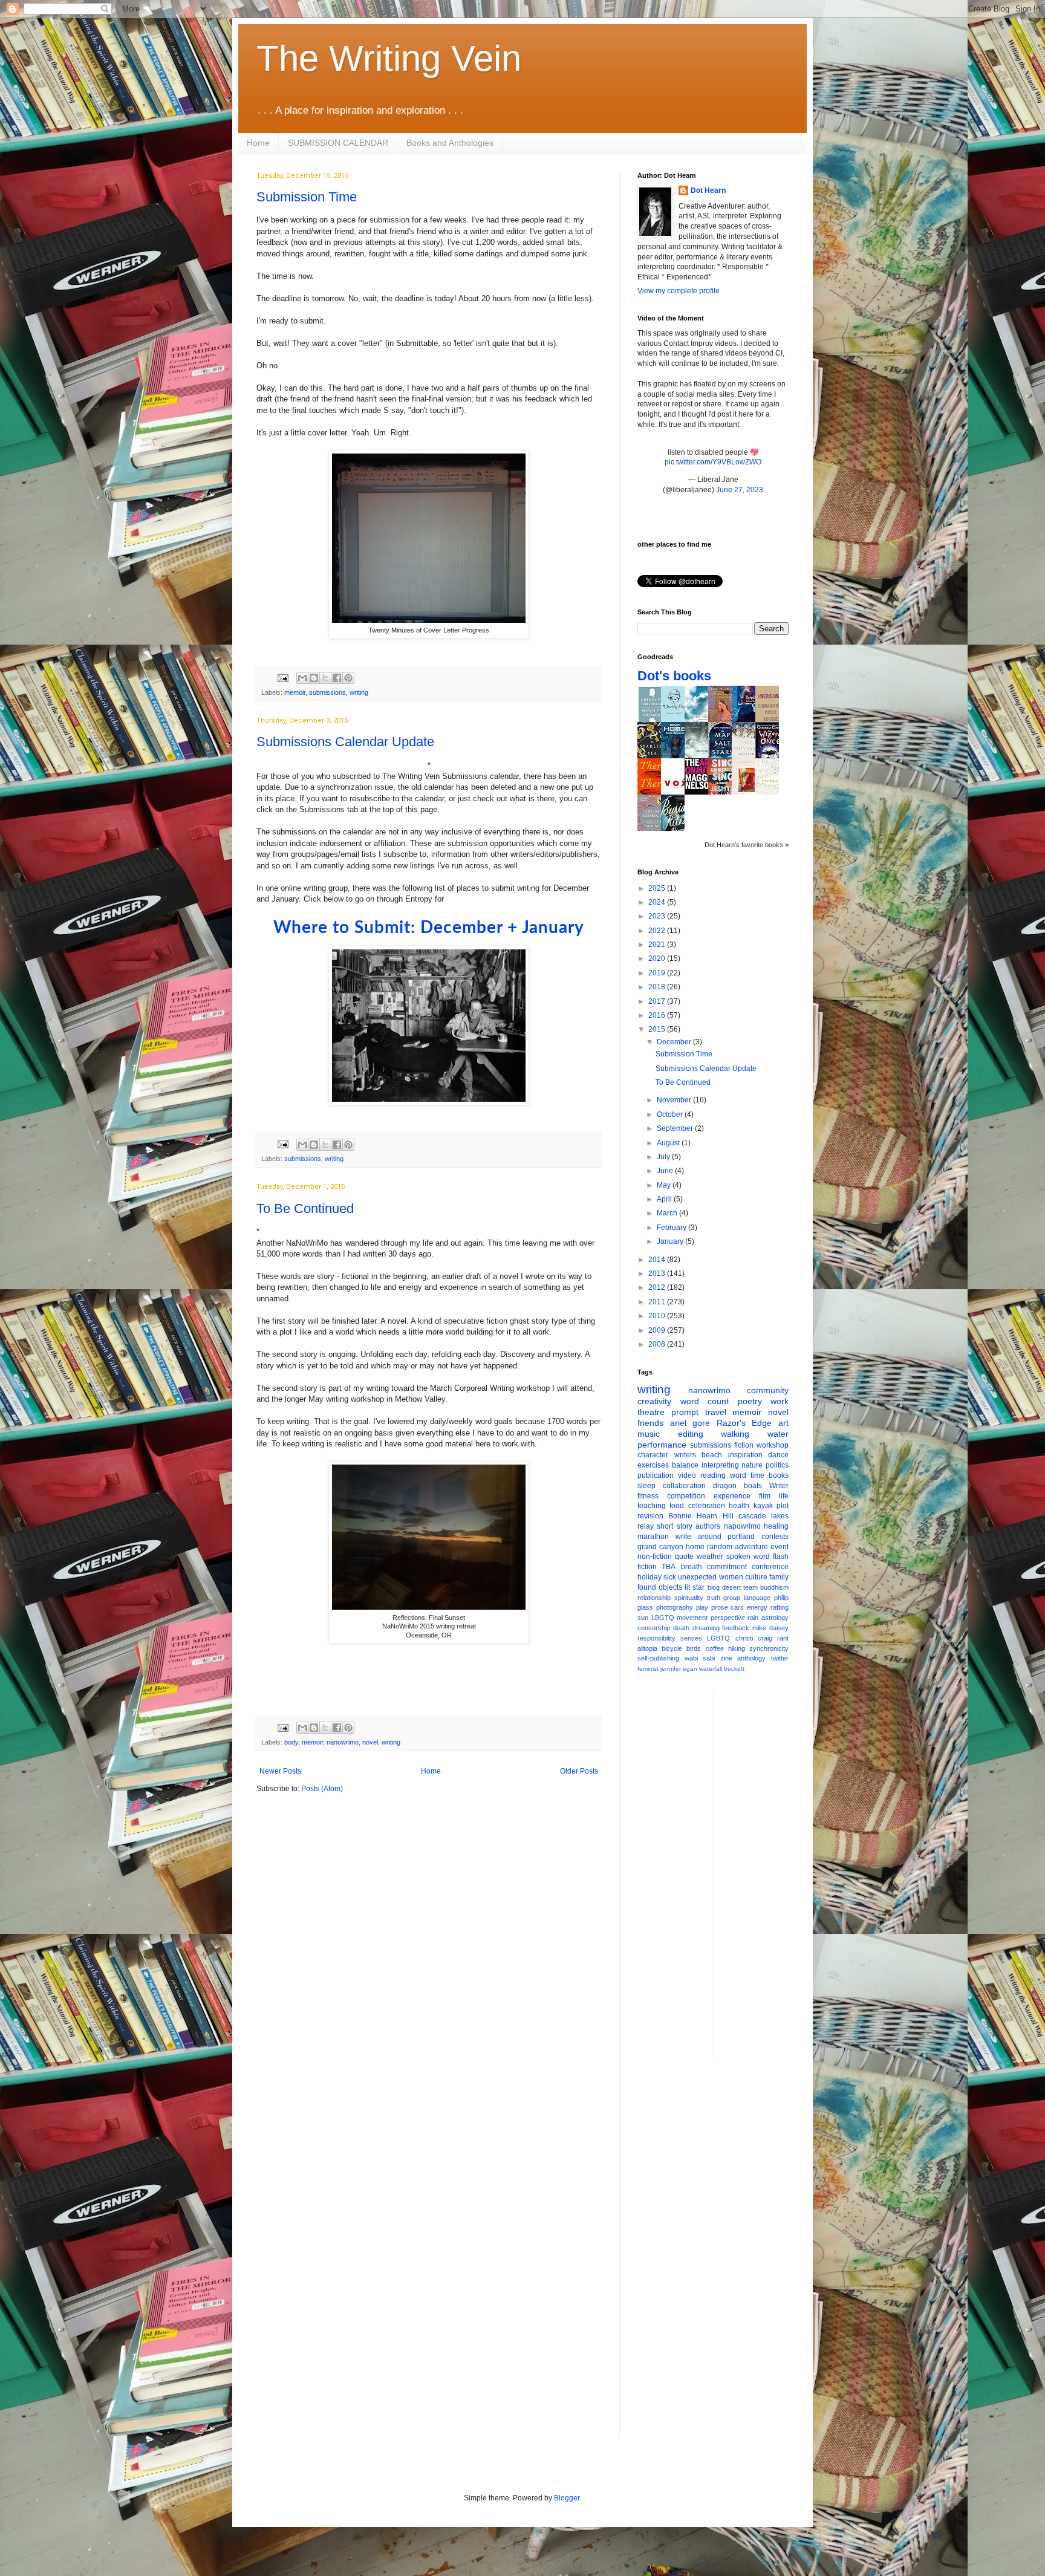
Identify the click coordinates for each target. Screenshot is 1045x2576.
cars (737, 1607)
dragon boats (737, 1486)
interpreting (720, 1465)
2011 (658, 1302)
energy (757, 1607)
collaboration (684, 1486)
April (665, 1199)
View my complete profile (679, 291)
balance (685, 1465)
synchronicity (769, 1648)
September (676, 1128)
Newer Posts (280, 1771)
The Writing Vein (389, 58)
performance (662, 1445)
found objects (660, 1587)
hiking (737, 1648)
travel (716, 1412)
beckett (734, 1669)
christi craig (754, 1638)
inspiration (745, 1455)
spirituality (689, 1598)
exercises (653, 1465)
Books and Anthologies (450, 143)
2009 (658, 1330)
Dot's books (674, 676)
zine (726, 1658)
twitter (780, 1658)
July (664, 1157)
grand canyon (660, 1547)
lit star (695, 1587)
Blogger (567, 2498)
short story (674, 1526)
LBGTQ (663, 1618)
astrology (775, 1618)
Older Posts (579, 1771)
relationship (654, 1598)
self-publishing (658, 1658)
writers (685, 1455)
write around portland (715, 1537)
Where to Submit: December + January (429, 928)
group (732, 1598)
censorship (654, 1628)
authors (708, 1526)
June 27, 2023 (740, 490)
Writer (779, 1486)
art (783, 1423)
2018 (658, 987)
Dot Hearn (708, 190)
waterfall (711, 1669)
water (778, 1434)
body (291, 1742)
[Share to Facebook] (337, 678)
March (668, 1213)
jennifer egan (679, 1669)
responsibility (656, 1638)
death (681, 1628)
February (672, 1228)
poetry (750, 1401)
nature (752, 1465)
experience (732, 1496)
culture (756, 1577)
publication (656, 1475)
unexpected (697, 1577)
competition (686, 1496)
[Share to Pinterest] (348, 678)
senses (691, 1638)
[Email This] (302, 678)
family (779, 1577)
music (649, 1434)
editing (691, 1434)
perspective (728, 1618)
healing (776, 1526)
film (765, 1496)
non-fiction (655, 1556)
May (665, 1185)
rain (753, 1618)
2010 (658, 1316)
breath (692, 1567)
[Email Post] (282, 677)
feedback (736, 1628)
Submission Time (307, 197)
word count (705, 1401)
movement (692, 1618)
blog (714, 1587)
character (653, 1455)
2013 (658, 1273)
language (757, 1598)
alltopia (647, 1648)
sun (643, 1618)
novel (370, 1742)
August (669, 1143)
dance (778, 1455)
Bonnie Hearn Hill (701, 1516)
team (750, 1587)
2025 (658, 888)
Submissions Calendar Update (345, 742)
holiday (649, 1577)
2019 (658, 973)
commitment (727, 1567)
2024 (658, 902)
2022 (658, 931)
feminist (648, 1669)
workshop (773, 1445)
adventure (751, 1547)
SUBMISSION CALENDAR (338, 143)
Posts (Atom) (322, 1789)
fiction (744, 1445)
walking (735, 1434)
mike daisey (770, 1628)
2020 (658, 958)
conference (770, 1567)
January (671, 1241)
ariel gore (690, 1423)
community (768, 1390)
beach (712, 1455)
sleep (646, 1486)
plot (783, 1506)
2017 (658, 1001)
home (695, 1547)
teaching (652, 1506)
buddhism (774, 1587)
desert (731, 1587)
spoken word (748, 1556)
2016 (658, 1015)
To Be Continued (305, 1208)
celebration (707, 1506)
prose (720, 1607)
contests (775, 1537)
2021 (658, 945)
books (779, 1475)
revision (650, 1516)
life (784, 1496)
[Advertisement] (771, 1873)
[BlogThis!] (314, 678)
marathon (653, 1537)
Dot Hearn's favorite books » (747, 845)
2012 (658, 1287)
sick (670, 1577)
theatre (651, 1412)
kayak (763, 1506)
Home (258, 143)
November (675, 1100)
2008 (658, 1344)
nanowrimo (343, 1742)
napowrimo (742, 1526)
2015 (658, 1029)
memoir (295, 692)
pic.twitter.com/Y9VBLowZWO (713, 462)
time (757, 1475)
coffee (715, 1648)
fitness (648, 1496)
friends (650, 1423)
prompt (685, 1412)
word (738, 1475)
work (780, 1401)
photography (675, 1607)
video (687, 1475)
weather (710, 1556)
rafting (780, 1607)
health (739, 1506)
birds (694, 1648)
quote (684, 1556)
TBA (669, 1567)
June (666, 1171)
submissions (327, 692)
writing (359, 692)
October (671, 1114)
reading (713, 1475)
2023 (658, 916)
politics (777, 1465)
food (677, 1506)
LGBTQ (718, 1638)
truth (714, 1598)
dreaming (706, 1628)
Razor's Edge (744, 1423)
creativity (654, 1401)
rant (783, 1638)
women (731, 1577)
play (702, 1607)
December (675, 1042)
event (780, 1547)
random (720, 1547)
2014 (658, 1260)
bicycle (672, 1648)
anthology (751, 1658)
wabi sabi (700, 1658)
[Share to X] (325, 678)
